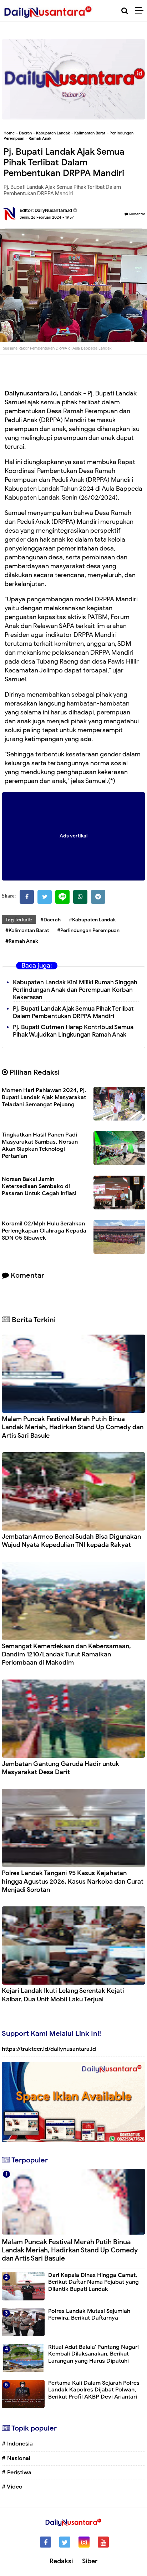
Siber (90, 2561)
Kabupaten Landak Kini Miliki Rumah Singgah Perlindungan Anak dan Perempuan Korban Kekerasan (75, 990)
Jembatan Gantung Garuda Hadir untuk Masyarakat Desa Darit (60, 1768)
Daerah (25, 133)
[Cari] (125, 11)
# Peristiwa (17, 2473)
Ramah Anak (40, 138)
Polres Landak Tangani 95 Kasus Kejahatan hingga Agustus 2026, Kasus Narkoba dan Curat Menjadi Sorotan (73, 1881)
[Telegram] (98, 897)
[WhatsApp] (80, 897)
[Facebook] (27, 897)
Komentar (137, 214)
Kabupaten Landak (53, 133)
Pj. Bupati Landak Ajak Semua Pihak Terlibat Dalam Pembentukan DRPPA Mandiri (73, 1012)
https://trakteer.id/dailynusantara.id (49, 2049)
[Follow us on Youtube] (103, 2542)
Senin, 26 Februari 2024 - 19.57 (47, 217)
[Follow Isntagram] (84, 2542)
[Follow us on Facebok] (45, 2542)
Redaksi (61, 2561)
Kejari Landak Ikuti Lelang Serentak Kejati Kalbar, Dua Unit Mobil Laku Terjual (63, 1995)
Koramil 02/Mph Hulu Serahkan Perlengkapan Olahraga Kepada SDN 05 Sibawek (44, 1231)
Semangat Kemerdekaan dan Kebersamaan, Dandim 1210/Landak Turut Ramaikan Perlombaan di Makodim (66, 1654)
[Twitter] (45, 897)
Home (9, 133)
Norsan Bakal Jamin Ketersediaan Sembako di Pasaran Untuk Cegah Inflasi (39, 1186)
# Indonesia (17, 2444)
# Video (12, 2487)
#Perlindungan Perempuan (88, 930)
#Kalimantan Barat (27, 930)
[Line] (62, 897)
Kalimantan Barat (90, 133)
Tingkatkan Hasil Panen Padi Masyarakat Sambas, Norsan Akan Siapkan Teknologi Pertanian (40, 1145)
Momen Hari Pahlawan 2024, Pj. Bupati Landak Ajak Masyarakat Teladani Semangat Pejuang (44, 1097)
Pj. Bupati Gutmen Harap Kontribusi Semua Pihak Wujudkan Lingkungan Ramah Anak (73, 1031)
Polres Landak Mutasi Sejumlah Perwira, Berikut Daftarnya (89, 2314)
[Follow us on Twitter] (65, 2542)
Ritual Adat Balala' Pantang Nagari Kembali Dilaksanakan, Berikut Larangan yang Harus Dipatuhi (93, 2354)
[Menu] (141, 11)
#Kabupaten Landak (92, 920)
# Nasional (16, 2458)
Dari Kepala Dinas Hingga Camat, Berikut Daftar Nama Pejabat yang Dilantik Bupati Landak (93, 2282)
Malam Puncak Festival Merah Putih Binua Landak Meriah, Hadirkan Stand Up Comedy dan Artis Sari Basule (73, 1427)
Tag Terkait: (19, 920)
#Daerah (50, 920)
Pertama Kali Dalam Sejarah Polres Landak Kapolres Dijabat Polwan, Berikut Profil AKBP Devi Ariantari (94, 2390)
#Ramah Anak (22, 941)
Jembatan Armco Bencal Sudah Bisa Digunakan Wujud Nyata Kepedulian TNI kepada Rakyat (71, 1541)
